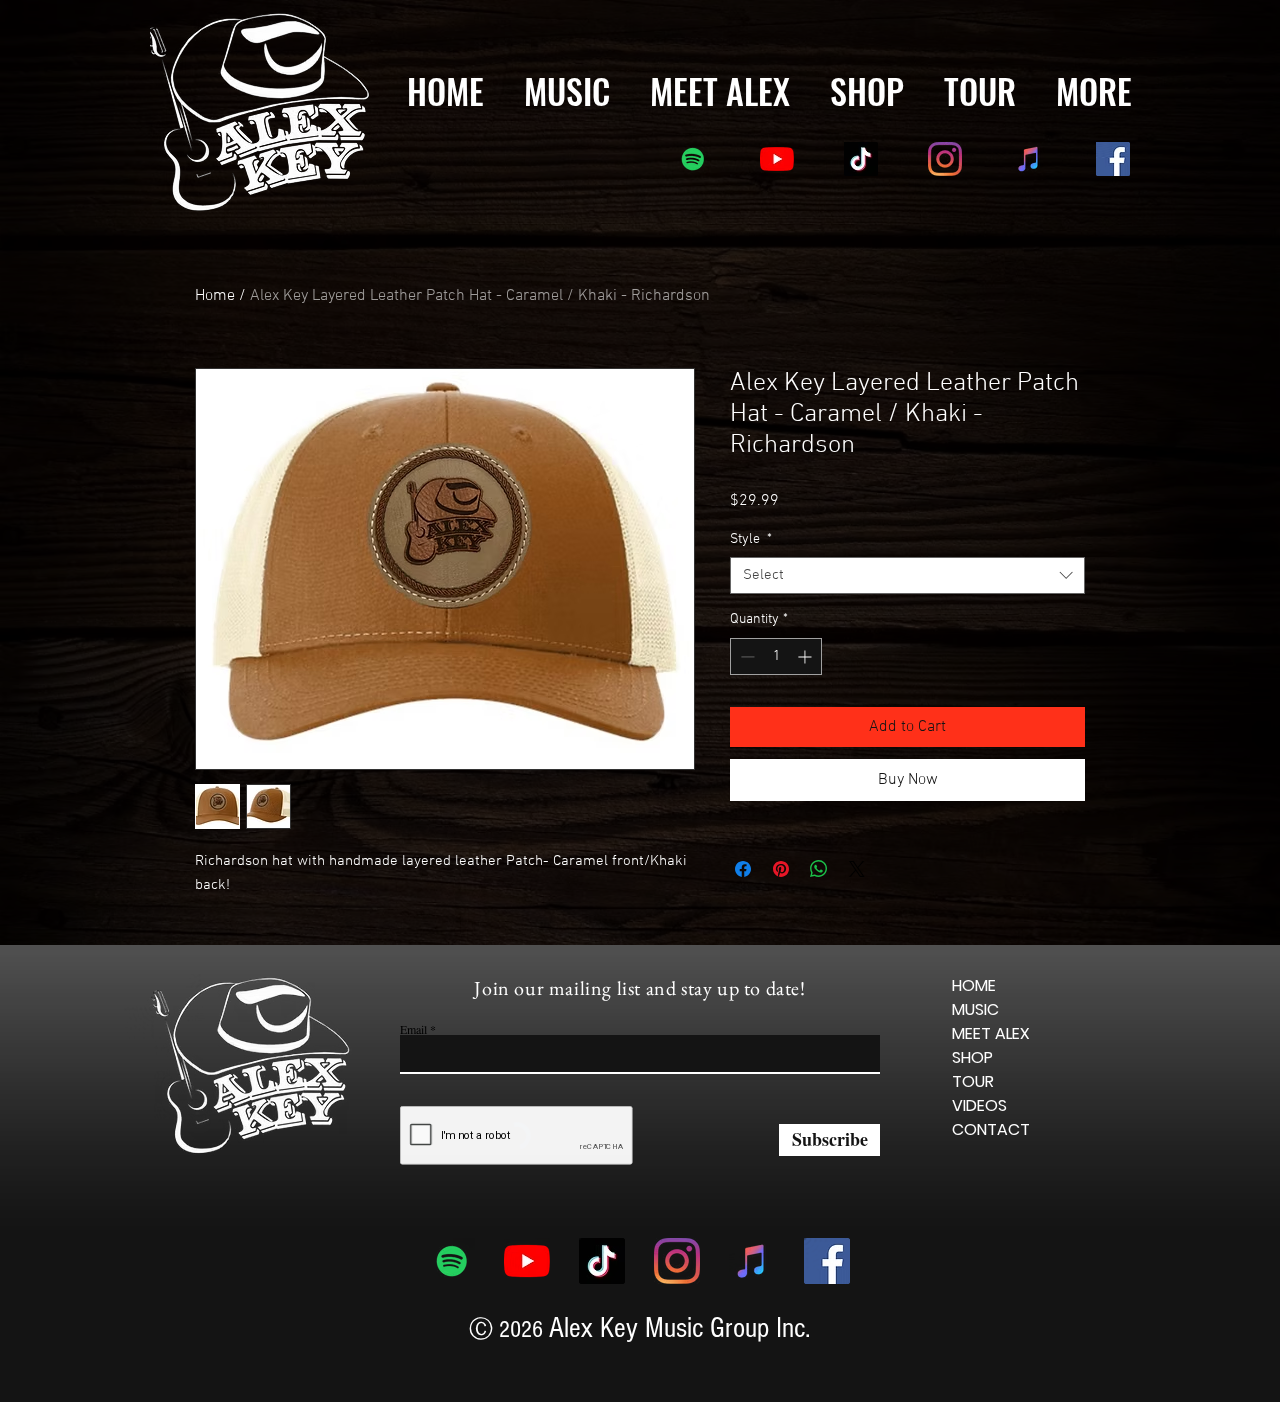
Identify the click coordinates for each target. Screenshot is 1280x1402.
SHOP (972, 1085)
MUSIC (975, 1037)
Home (215, 296)
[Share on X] (857, 911)
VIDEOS (979, 1133)
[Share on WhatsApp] (819, 911)
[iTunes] (1029, 159)
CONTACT (991, 1157)
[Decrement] (745, 656)
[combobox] (907, 576)
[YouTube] (777, 159)
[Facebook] (1113, 159)
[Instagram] (945, 159)
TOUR (973, 1109)
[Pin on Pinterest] (781, 911)
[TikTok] (861, 159)
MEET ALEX (991, 1061)
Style (751, 539)
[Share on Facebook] (743, 911)
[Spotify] (693, 159)
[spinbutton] (776, 656)
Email (413, 1057)
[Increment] (806, 656)
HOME (974, 1013)
